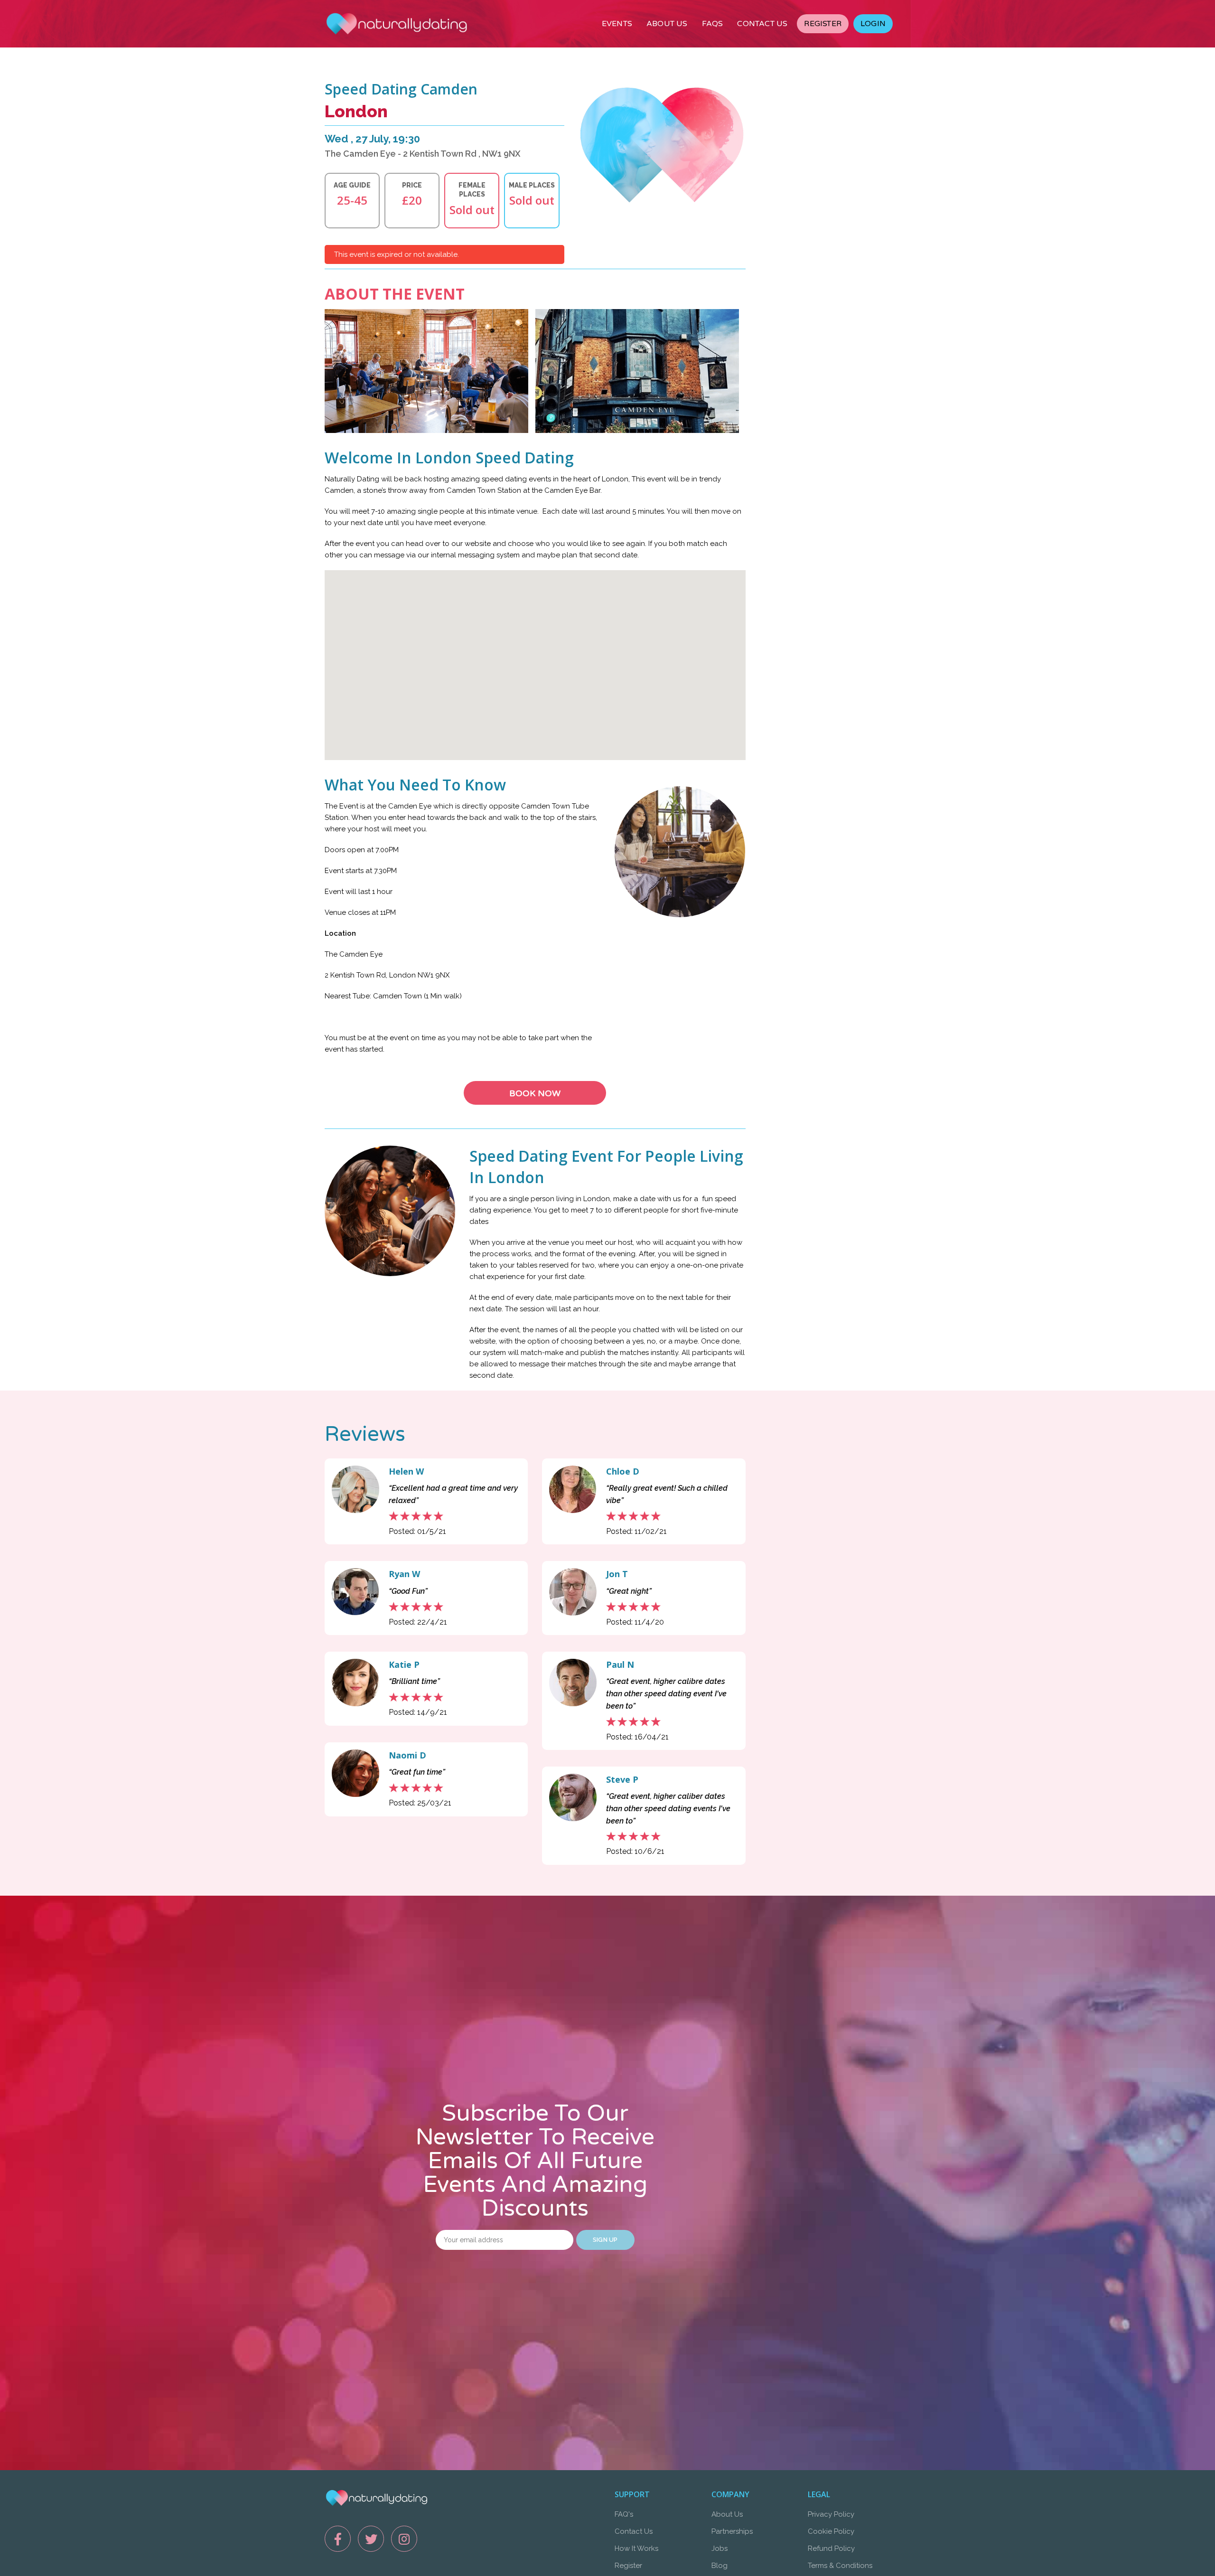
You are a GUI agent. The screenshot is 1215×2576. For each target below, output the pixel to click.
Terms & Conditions (840, 2566)
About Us (727, 2514)
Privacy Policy (831, 2514)
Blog (720, 2566)
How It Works (636, 2548)
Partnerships (732, 2531)
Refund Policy (831, 2548)
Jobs (720, 2548)
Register (628, 2566)
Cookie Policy (831, 2531)
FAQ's (624, 2514)
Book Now (535, 1093)
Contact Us (634, 2531)
